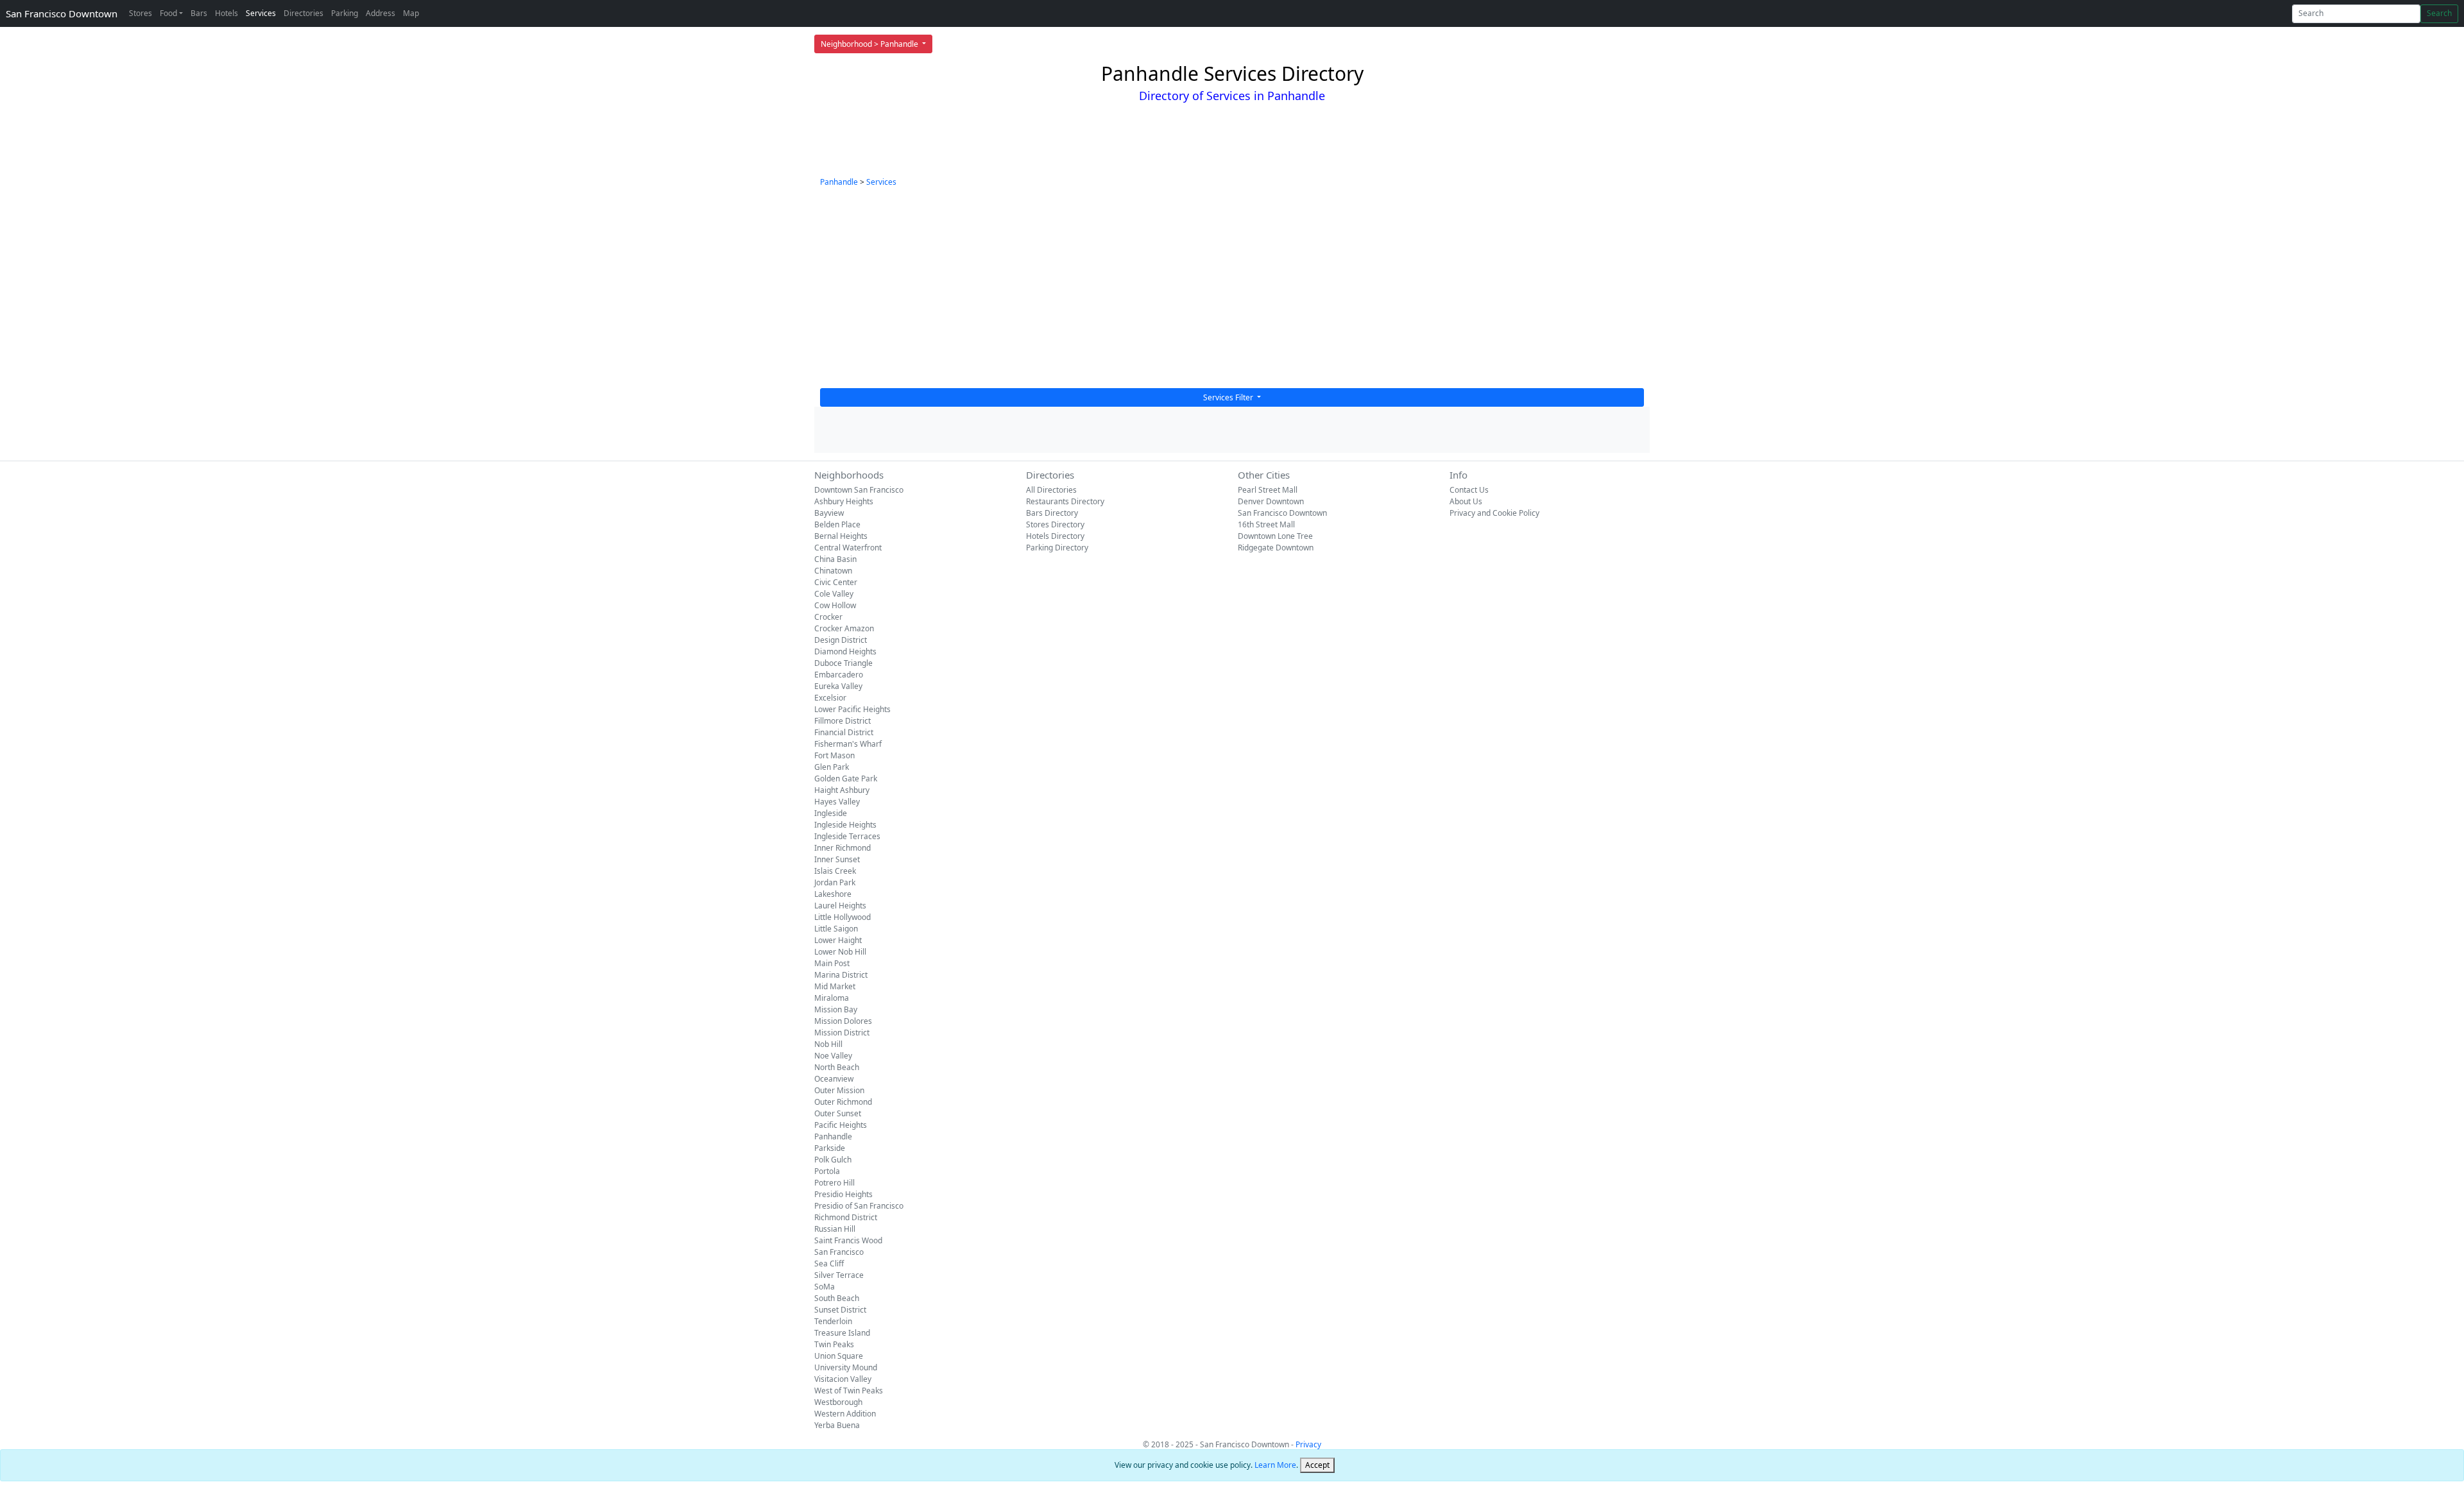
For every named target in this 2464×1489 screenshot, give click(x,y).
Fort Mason (834, 755)
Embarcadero (839, 675)
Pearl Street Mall (1268, 490)
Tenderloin (833, 1321)
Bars (199, 13)
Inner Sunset (837, 859)
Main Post (832, 963)
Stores (141, 13)
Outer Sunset (838, 1113)
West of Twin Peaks (849, 1391)
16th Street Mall (1266, 524)
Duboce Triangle (843, 663)
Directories (304, 13)
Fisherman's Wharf (848, 744)
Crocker (828, 617)
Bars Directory (1052, 513)
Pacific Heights (841, 1125)
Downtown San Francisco (859, 490)
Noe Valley (833, 1056)
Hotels (227, 13)
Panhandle (839, 182)
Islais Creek (835, 871)
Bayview (829, 513)
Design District (841, 640)
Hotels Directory (1055, 536)
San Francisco (839, 1252)
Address (381, 13)
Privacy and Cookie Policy (1494, 513)
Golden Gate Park (846, 779)
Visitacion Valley (843, 1379)
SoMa (825, 1287)
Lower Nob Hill (840, 952)
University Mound (846, 1367)
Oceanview (834, 1079)
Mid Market (835, 986)
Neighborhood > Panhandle (870, 44)
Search (2439, 13)
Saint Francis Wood (848, 1240)
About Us (1466, 501)
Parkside (830, 1148)
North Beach (837, 1067)
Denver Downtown (1271, 501)
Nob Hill (828, 1044)
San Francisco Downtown (62, 13)
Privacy (1308, 1444)
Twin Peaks (834, 1344)
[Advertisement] (1232, 292)
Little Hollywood (843, 917)
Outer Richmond (843, 1102)
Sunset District (840, 1310)
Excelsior (830, 698)
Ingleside (831, 813)
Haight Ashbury (842, 790)
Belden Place (837, 524)
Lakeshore (833, 894)
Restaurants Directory (1065, 501)
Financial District (844, 732)
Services (261, 13)
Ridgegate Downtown (1276, 548)
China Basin (835, 559)
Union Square (839, 1356)
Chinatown (833, 571)
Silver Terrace (839, 1275)
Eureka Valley (838, 686)
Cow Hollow (835, 605)
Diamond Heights (845, 651)
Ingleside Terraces (847, 836)
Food (168, 13)
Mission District (842, 1033)
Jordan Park (835, 882)
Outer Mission (839, 1090)
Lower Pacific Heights (852, 709)
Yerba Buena (837, 1425)
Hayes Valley (837, 802)
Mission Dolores (843, 1021)
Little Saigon (836, 929)
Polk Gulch (833, 1160)
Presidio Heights (843, 1194)
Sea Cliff (829, 1264)
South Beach (837, 1298)
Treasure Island (842, 1333)
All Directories (1051, 490)
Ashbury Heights (844, 501)
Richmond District (846, 1217)
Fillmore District (843, 721)
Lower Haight (838, 940)
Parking (345, 13)
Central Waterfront (848, 548)
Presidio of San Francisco (859, 1206)
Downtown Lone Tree (1275, 536)
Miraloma (832, 998)
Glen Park (832, 767)
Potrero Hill (834, 1183)
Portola (827, 1171)
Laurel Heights (840, 906)
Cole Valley (834, 594)
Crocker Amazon (844, 628)
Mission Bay (836, 1009)
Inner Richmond (843, 848)
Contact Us (1469, 490)
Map (411, 13)
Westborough (838, 1402)
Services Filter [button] (1229, 397)
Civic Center (836, 582)
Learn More (1275, 1465)
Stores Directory (1055, 524)
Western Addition (845, 1414)
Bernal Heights (841, 536)
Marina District (841, 975)
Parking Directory (1057, 548)
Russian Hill (835, 1229)
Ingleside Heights (845, 825)
